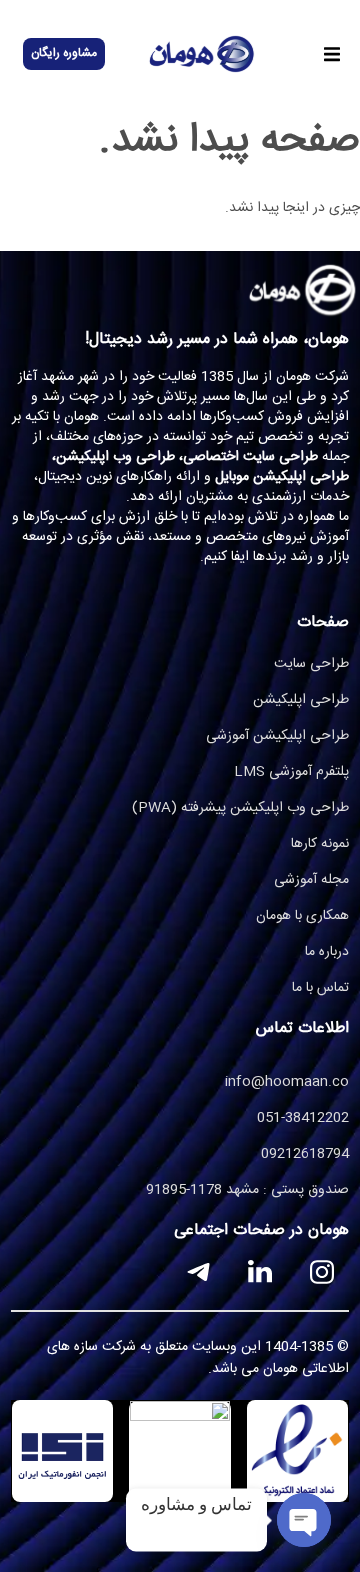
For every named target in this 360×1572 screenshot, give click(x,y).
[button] (331, 54)
